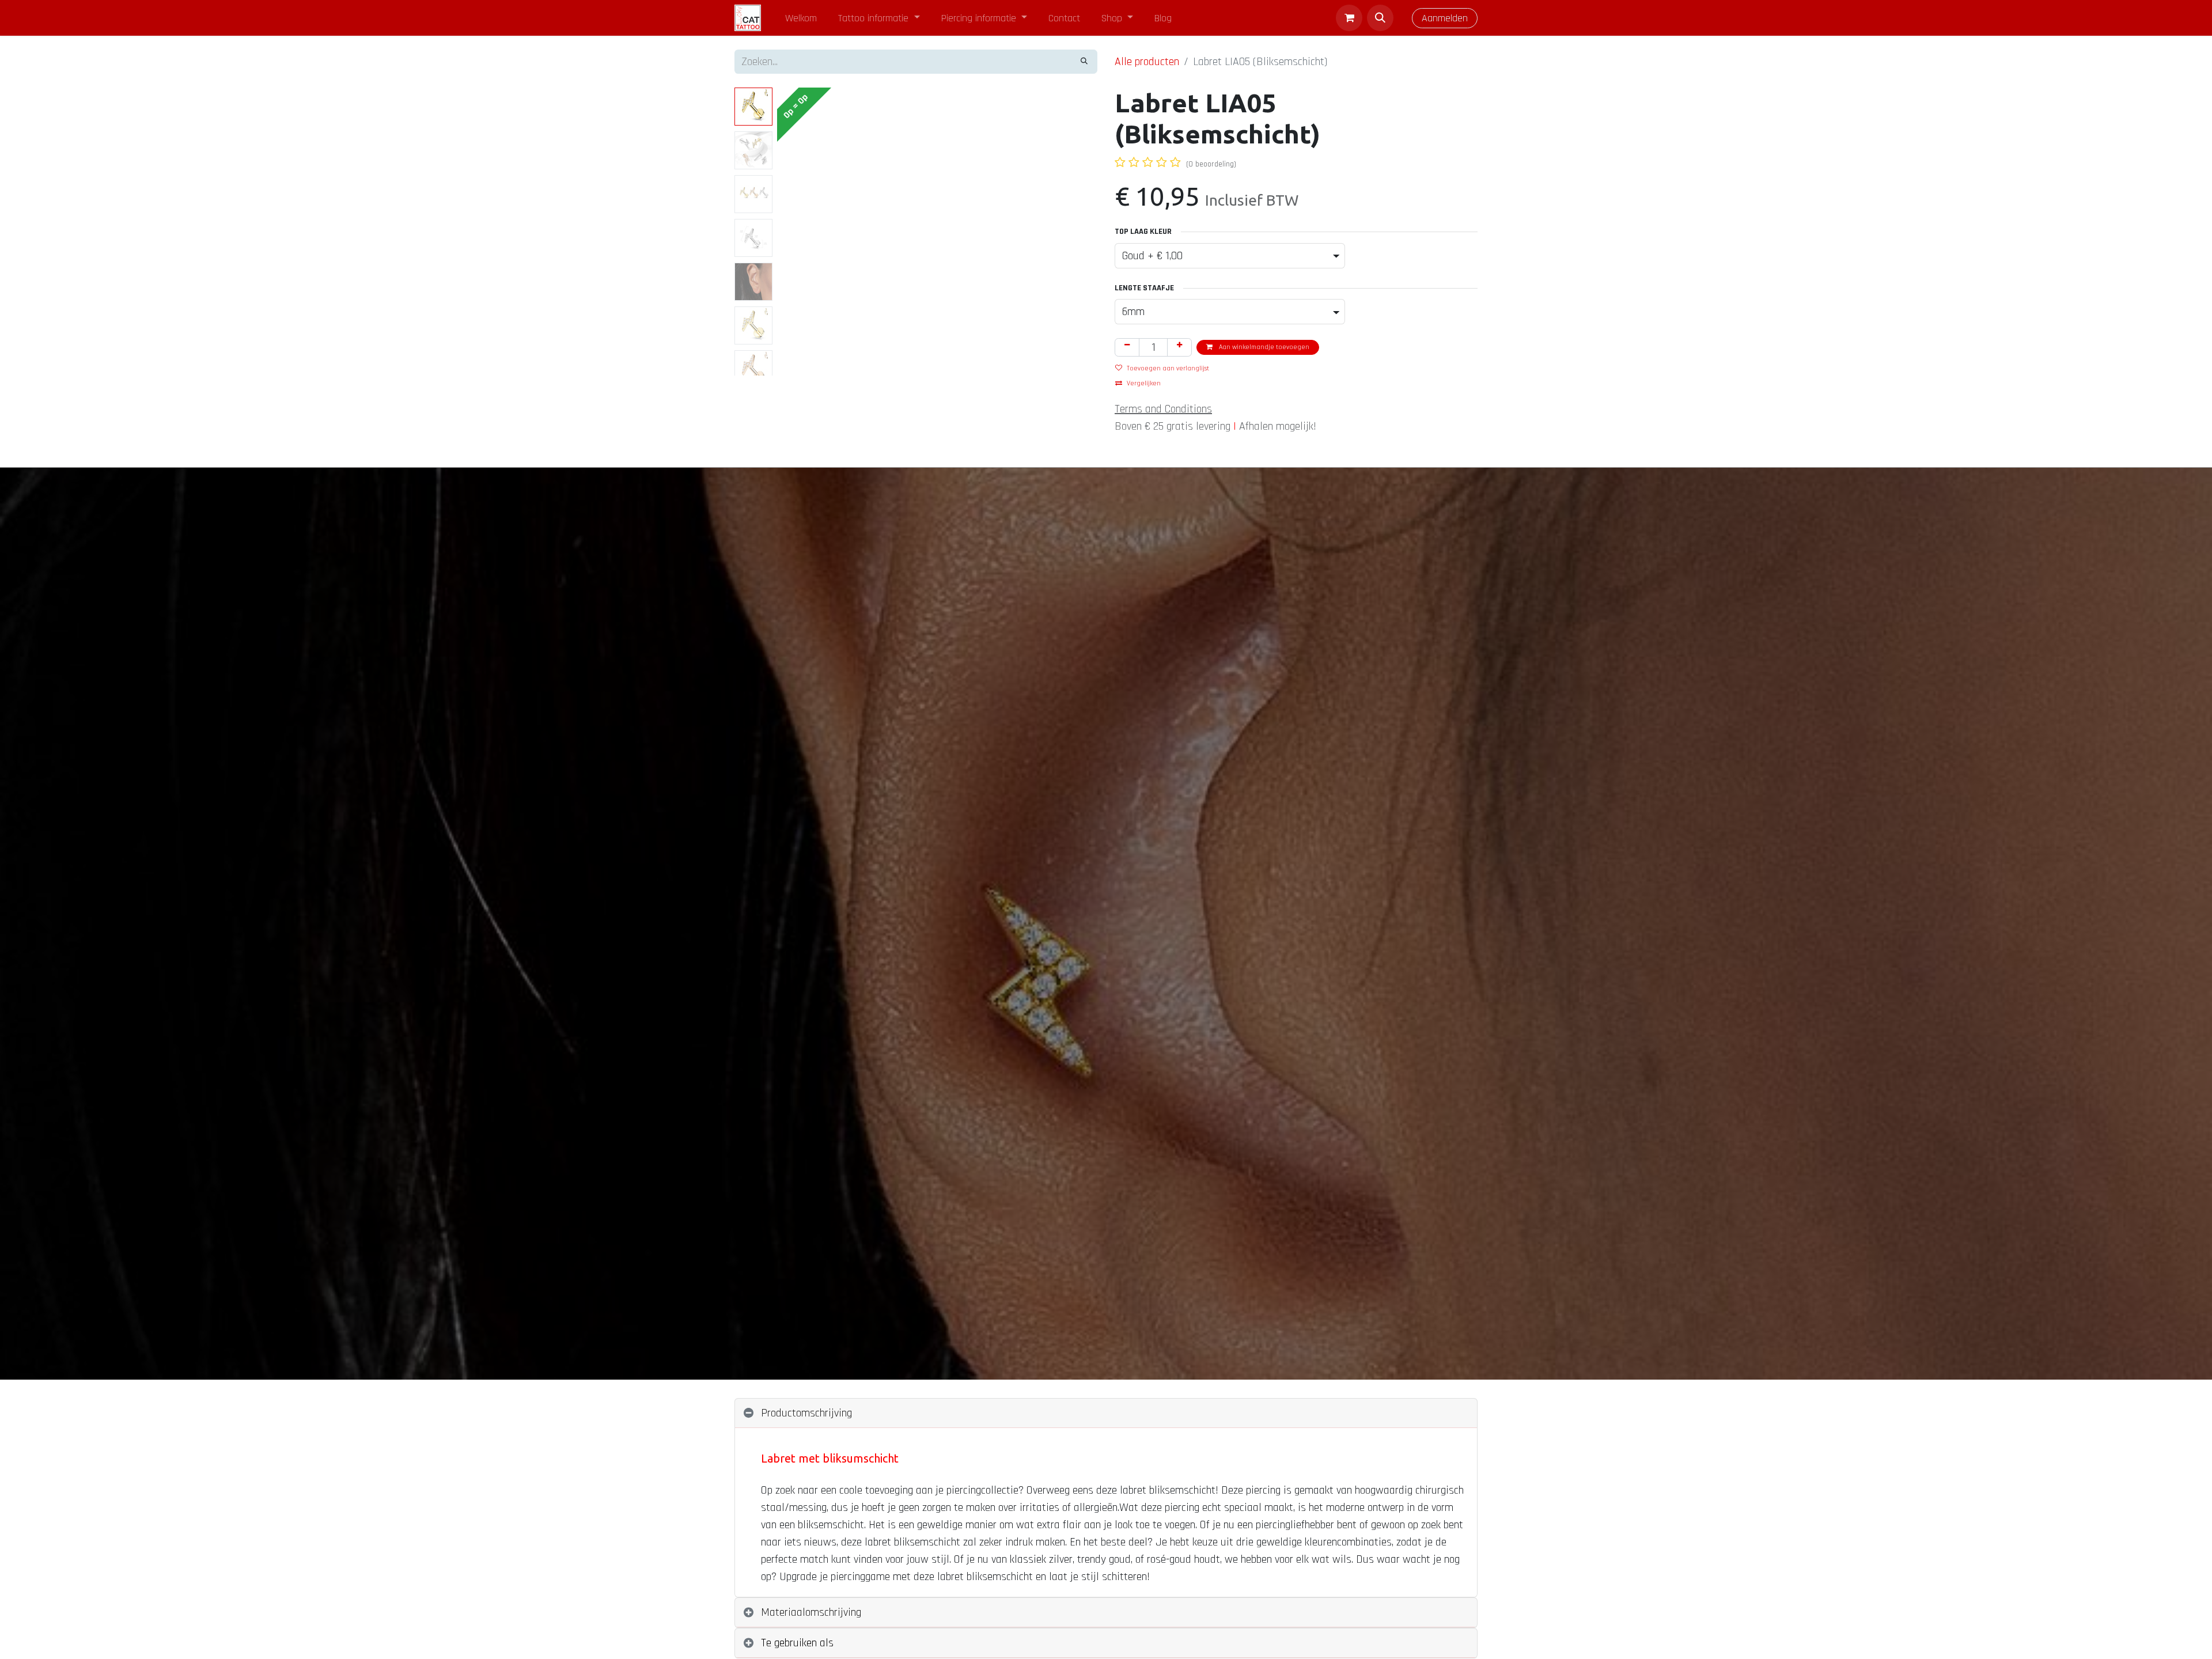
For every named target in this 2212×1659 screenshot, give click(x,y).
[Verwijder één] (1127, 347)
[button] (1380, 18)
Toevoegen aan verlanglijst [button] (1168, 368)
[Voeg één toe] (1179, 347)
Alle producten (1147, 62)
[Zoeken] (1084, 62)
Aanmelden (1445, 18)
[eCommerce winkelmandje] (1349, 18)
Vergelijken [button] (1144, 383)
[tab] (1106, 1413)
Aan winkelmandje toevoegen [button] (1263, 347)
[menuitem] (801, 18)
